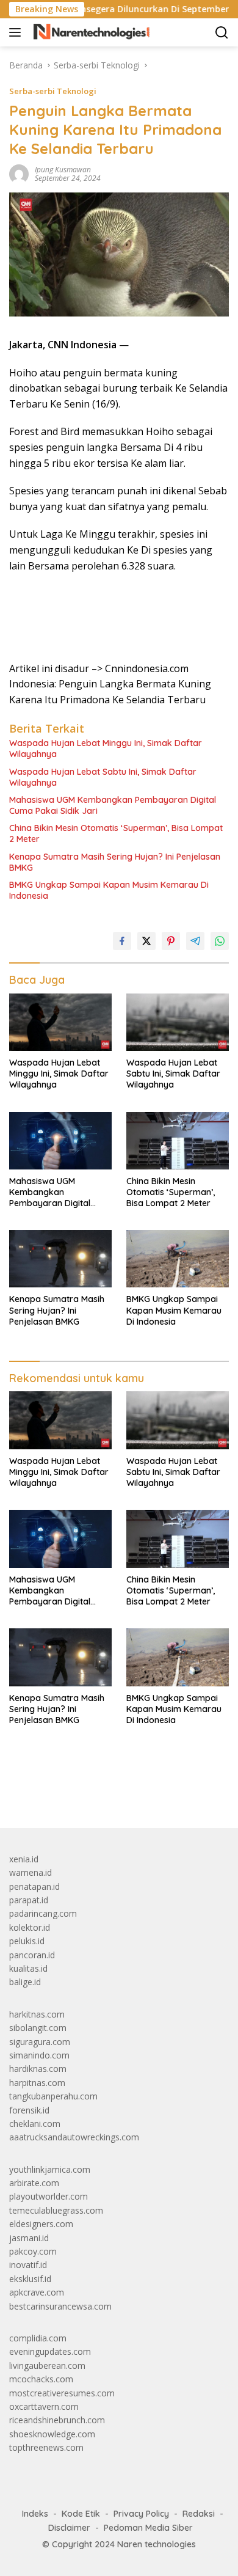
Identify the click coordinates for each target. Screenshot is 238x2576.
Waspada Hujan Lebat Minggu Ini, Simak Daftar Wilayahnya (106, 748)
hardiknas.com (38, 2069)
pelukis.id (27, 1941)
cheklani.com (35, 2124)
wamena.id (31, 1872)
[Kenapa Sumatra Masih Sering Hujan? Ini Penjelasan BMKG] (60, 1259)
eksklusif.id (30, 2279)
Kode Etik (81, 2514)
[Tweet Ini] (146, 941)
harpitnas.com (37, 2083)
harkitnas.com (37, 2014)
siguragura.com (40, 2042)
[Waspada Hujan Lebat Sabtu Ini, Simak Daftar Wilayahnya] (178, 1022)
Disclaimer (69, 2528)
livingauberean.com (47, 2366)
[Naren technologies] (90, 32)
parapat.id (29, 1900)
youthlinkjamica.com (50, 2169)
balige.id (25, 1982)
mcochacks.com (41, 2379)
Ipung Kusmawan (63, 170)
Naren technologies (157, 2544)
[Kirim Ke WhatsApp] (220, 941)
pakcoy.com (33, 2251)
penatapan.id (34, 1886)
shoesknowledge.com (52, 2434)
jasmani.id (29, 2238)
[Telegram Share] (195, 941)
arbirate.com (34, 2183)
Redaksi (199, 2514)
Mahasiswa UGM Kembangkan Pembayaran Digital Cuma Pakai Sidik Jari (113, 805)
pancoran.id (32, 1955)
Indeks (35, 2514)
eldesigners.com (41, 2224)
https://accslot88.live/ (51, 1790)
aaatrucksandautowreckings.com (74, 2137)
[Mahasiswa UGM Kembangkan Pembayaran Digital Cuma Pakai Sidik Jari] (60, 1141)
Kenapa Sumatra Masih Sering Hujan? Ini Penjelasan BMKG (115, 862)
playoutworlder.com (49, 2196)
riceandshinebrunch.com (57, 2420)
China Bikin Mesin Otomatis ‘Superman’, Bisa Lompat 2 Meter (116, 833)
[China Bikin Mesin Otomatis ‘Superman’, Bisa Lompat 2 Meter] (178, 1141)
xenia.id (24, 1859)
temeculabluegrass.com (56, 2210)
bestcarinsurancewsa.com (60, 2306)
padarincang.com (43, 1913)
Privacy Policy (141, 2514)
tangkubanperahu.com (53, 2096)
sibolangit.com (38, 2028)
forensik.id (29, 2110)
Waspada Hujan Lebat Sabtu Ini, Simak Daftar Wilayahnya (103, 777)
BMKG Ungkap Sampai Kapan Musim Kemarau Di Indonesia (109, 890)
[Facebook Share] (122, 941)
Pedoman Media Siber (148, 2528)
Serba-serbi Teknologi (53, 91)
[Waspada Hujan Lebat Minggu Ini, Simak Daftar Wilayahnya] (60, 1022)
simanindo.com (39, 2055)
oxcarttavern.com (44, 2406)
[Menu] (17, 32)
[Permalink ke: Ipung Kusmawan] (19, 173)
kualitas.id (28, 1968)
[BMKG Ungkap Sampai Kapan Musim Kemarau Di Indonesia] (178, 1259)
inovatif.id (28, 2265)
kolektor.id (30, 1927)
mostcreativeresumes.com (62, 2393)
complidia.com (38, 2338)
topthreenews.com (46, 2447)
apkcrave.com (37, 2292)
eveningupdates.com (50, 2351)
